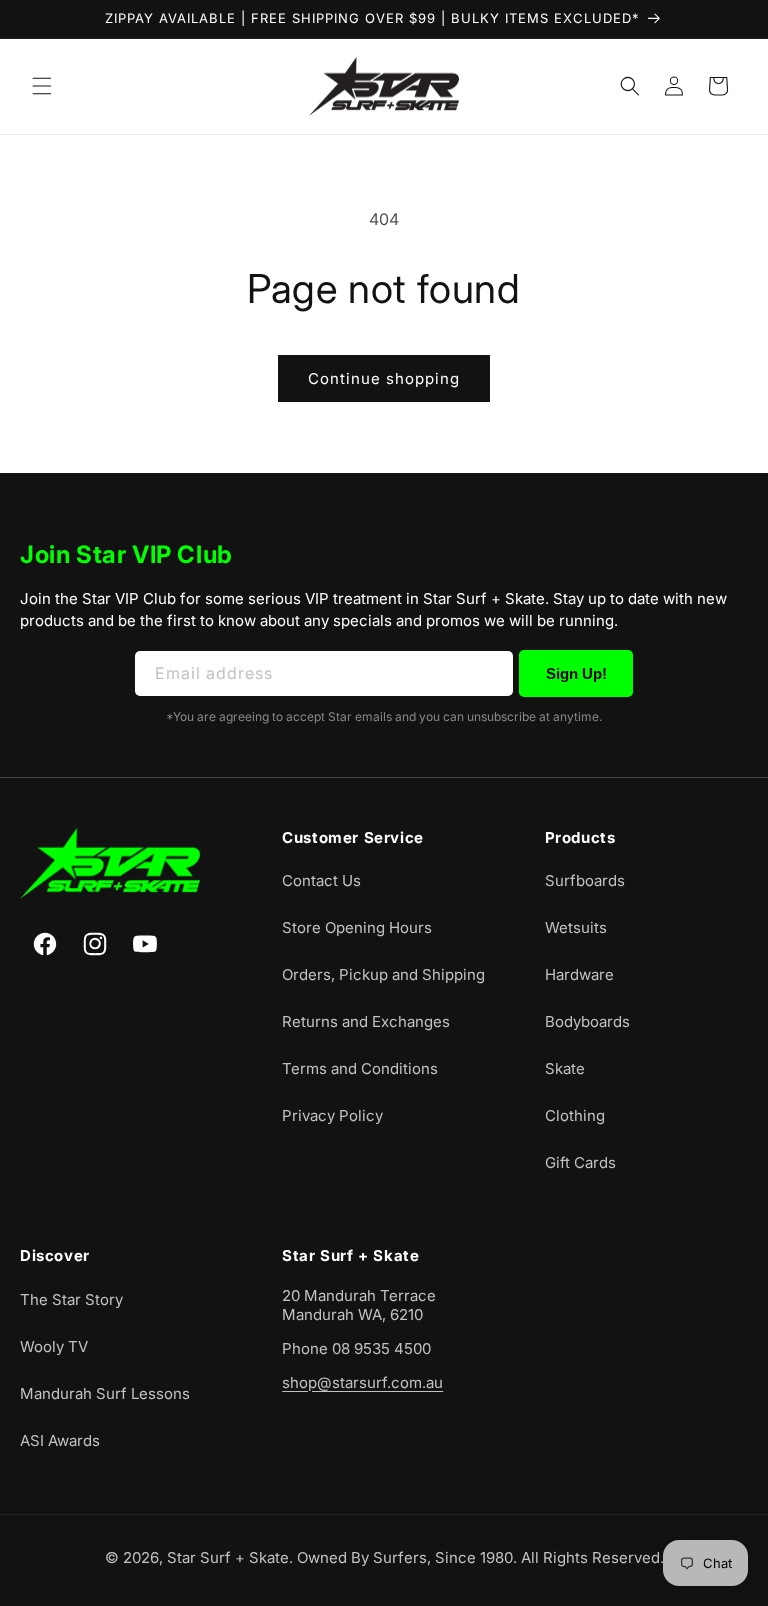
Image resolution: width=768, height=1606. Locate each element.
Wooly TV (54, 1346)
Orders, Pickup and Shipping (383, 974)
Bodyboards (587, 1021)
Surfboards (585, 880)
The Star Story (71, 1299)
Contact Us (321, 880)
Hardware (579, 974)
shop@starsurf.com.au (362, 1382)
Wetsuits (576, 927)
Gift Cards (580, 1162)
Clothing (575, 1115)
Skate (565, 1068)
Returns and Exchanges (366, 1021)
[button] (42, 86)
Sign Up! (576, 673)
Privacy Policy (332, 1115)
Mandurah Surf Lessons (105, 1393)
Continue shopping (384, 378)
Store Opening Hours (357, 927)
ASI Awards (60, 1440)
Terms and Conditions (360, 1068)
